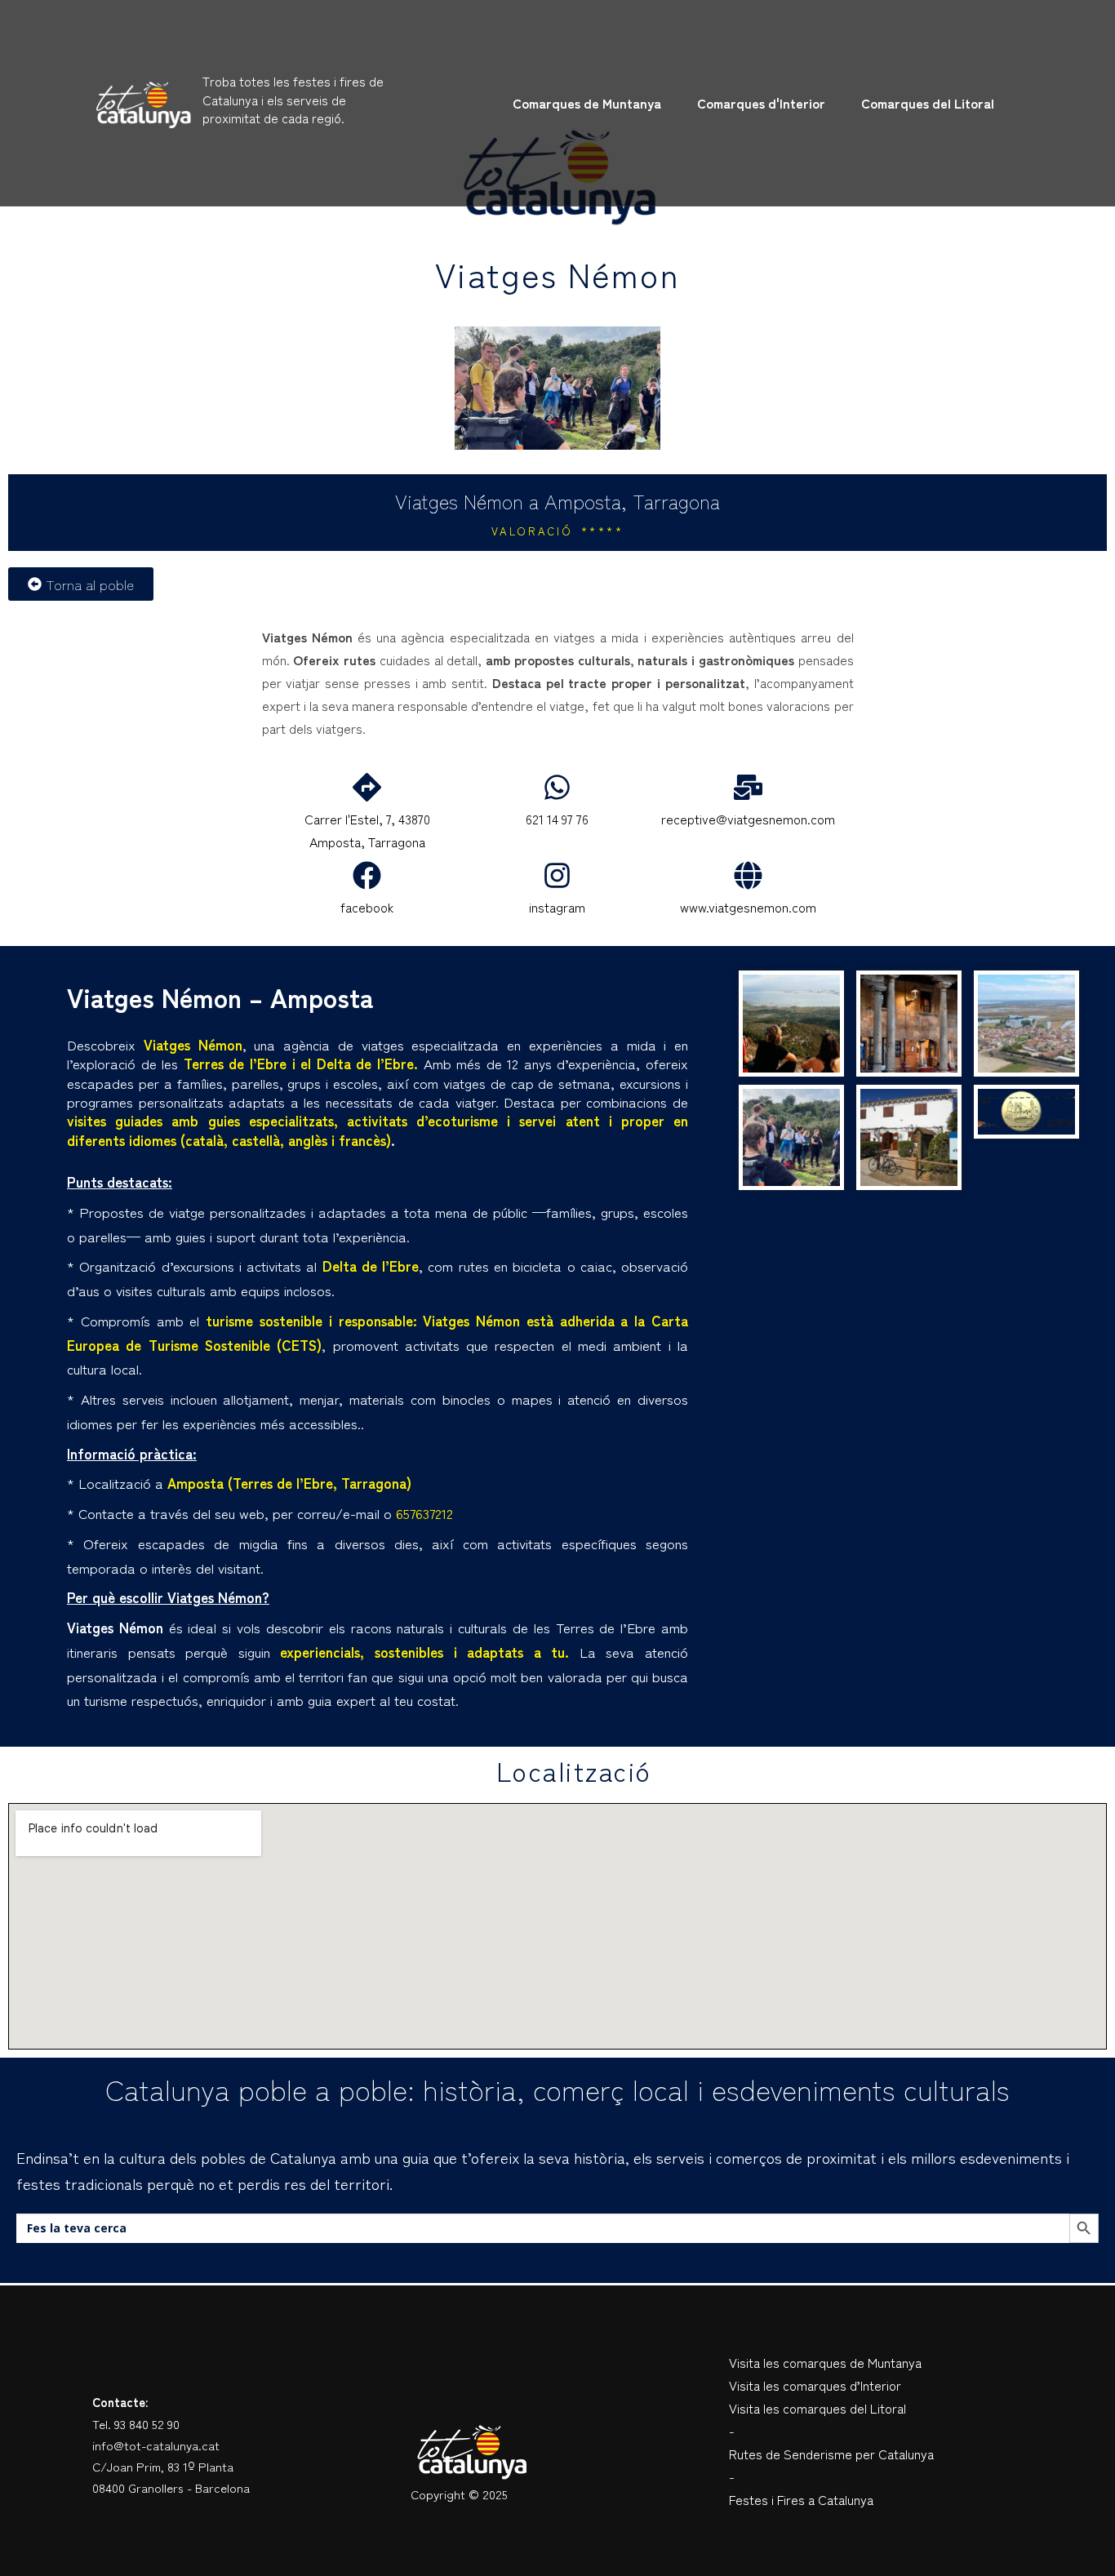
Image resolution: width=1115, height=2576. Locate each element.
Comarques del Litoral (928, 103)
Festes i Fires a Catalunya (801, 2499)
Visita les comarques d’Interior (815, 2385)
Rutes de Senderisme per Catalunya (831, 2454)
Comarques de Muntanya (587, 103)
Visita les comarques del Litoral (817, 2408)
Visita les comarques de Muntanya (825, 2362)
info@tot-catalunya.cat (156, 2445)
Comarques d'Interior (761, 103)
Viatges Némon (557, 273)
